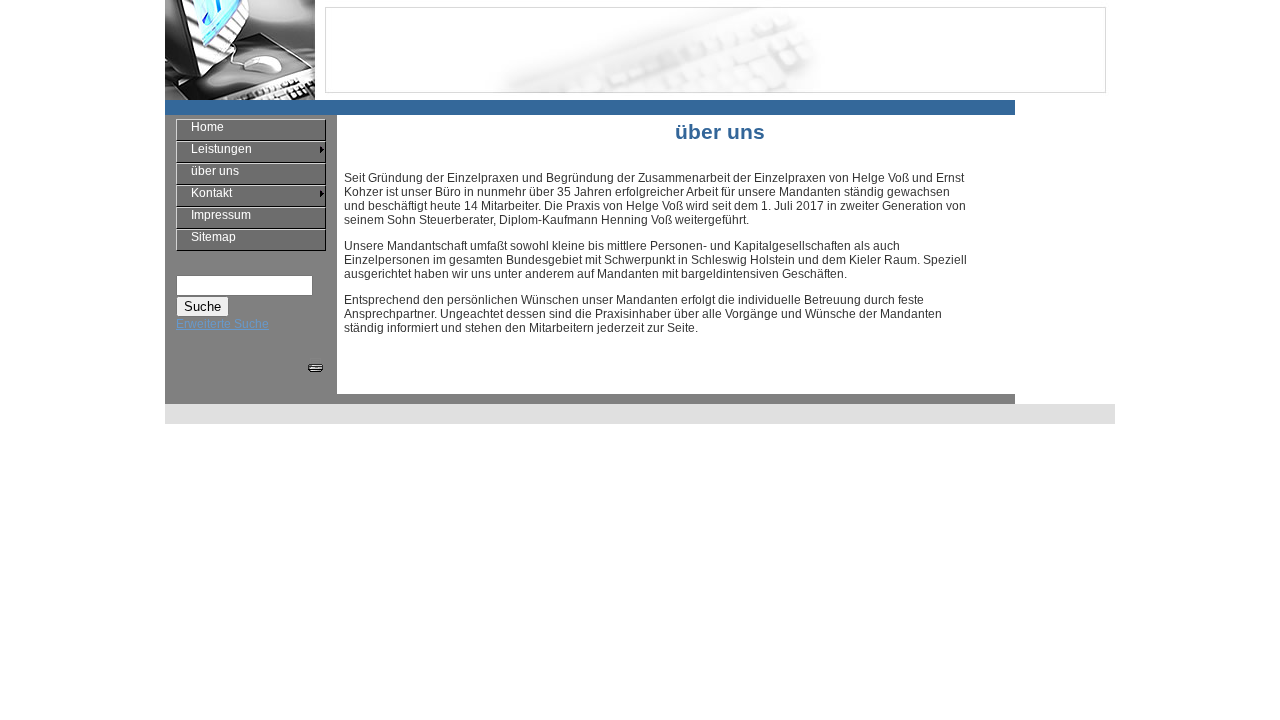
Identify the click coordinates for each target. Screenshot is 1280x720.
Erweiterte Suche (222, 324)
